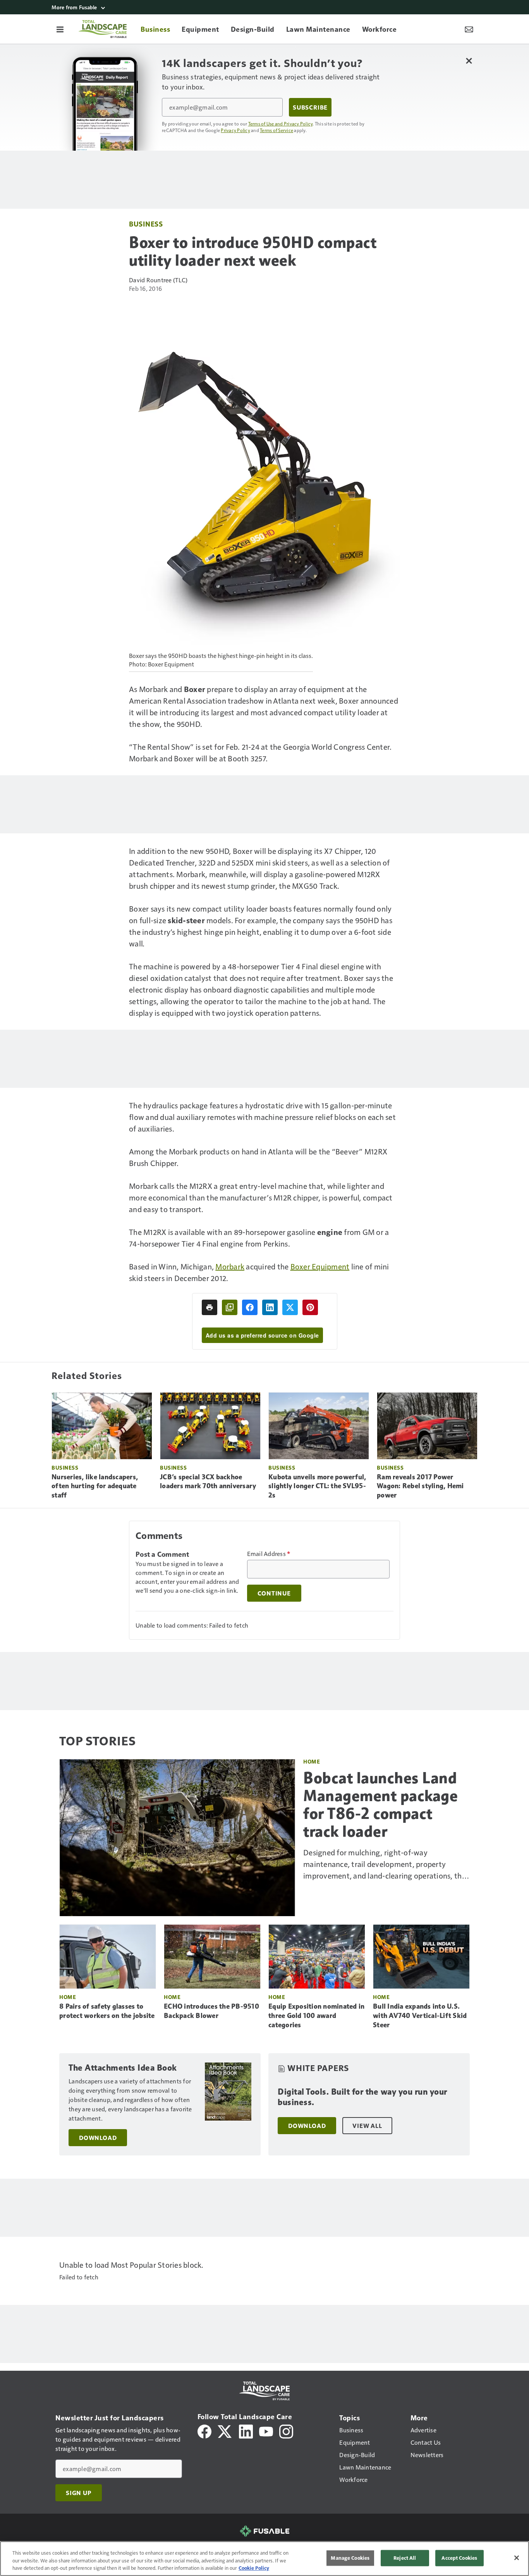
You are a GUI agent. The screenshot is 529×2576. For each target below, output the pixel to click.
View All (367, 2126)
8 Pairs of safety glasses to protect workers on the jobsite (107, 2011)
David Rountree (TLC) (158, 280)
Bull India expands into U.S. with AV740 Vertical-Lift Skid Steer (420, 2016)
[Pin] (310, 1307)
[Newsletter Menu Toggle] (469, 29)
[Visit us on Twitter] (225, 2431)
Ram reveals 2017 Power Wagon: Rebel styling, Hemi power (420, 1486)
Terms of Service (277, 130)
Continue (274, 1593)
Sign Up (79, 2493)
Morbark (230, 1266)
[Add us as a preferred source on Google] (230, 1307)
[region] (264, 2559)
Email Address (269, 1554)
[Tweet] (290, 1307)
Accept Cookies (459, 2558)
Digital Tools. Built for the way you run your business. (362, 2097)
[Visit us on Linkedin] (246, 2431)
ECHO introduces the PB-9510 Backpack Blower (211, 2011)
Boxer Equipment (320, 1266)
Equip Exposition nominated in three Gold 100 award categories (316, 2016)
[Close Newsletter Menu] (469, 61)
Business (146, 224)
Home (312, 1761)
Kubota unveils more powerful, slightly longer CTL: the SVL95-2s (317, 1486)
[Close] (517, 2558)
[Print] (210, 1307)
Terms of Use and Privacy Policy (281, 124)
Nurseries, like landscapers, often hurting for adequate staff (95, 1486)
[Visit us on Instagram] (286, 2431)
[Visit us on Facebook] (204, 2431)
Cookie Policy (254, 2568)
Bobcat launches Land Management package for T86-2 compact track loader (380, 1805)
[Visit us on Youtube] (266, 2431)
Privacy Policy (235, 130)
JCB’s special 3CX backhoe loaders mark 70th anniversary (208, 1482)
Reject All (405, 2558)
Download (98, 2138)
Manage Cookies (350, 2558)
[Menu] (60, 29)
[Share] (250, 1307)
